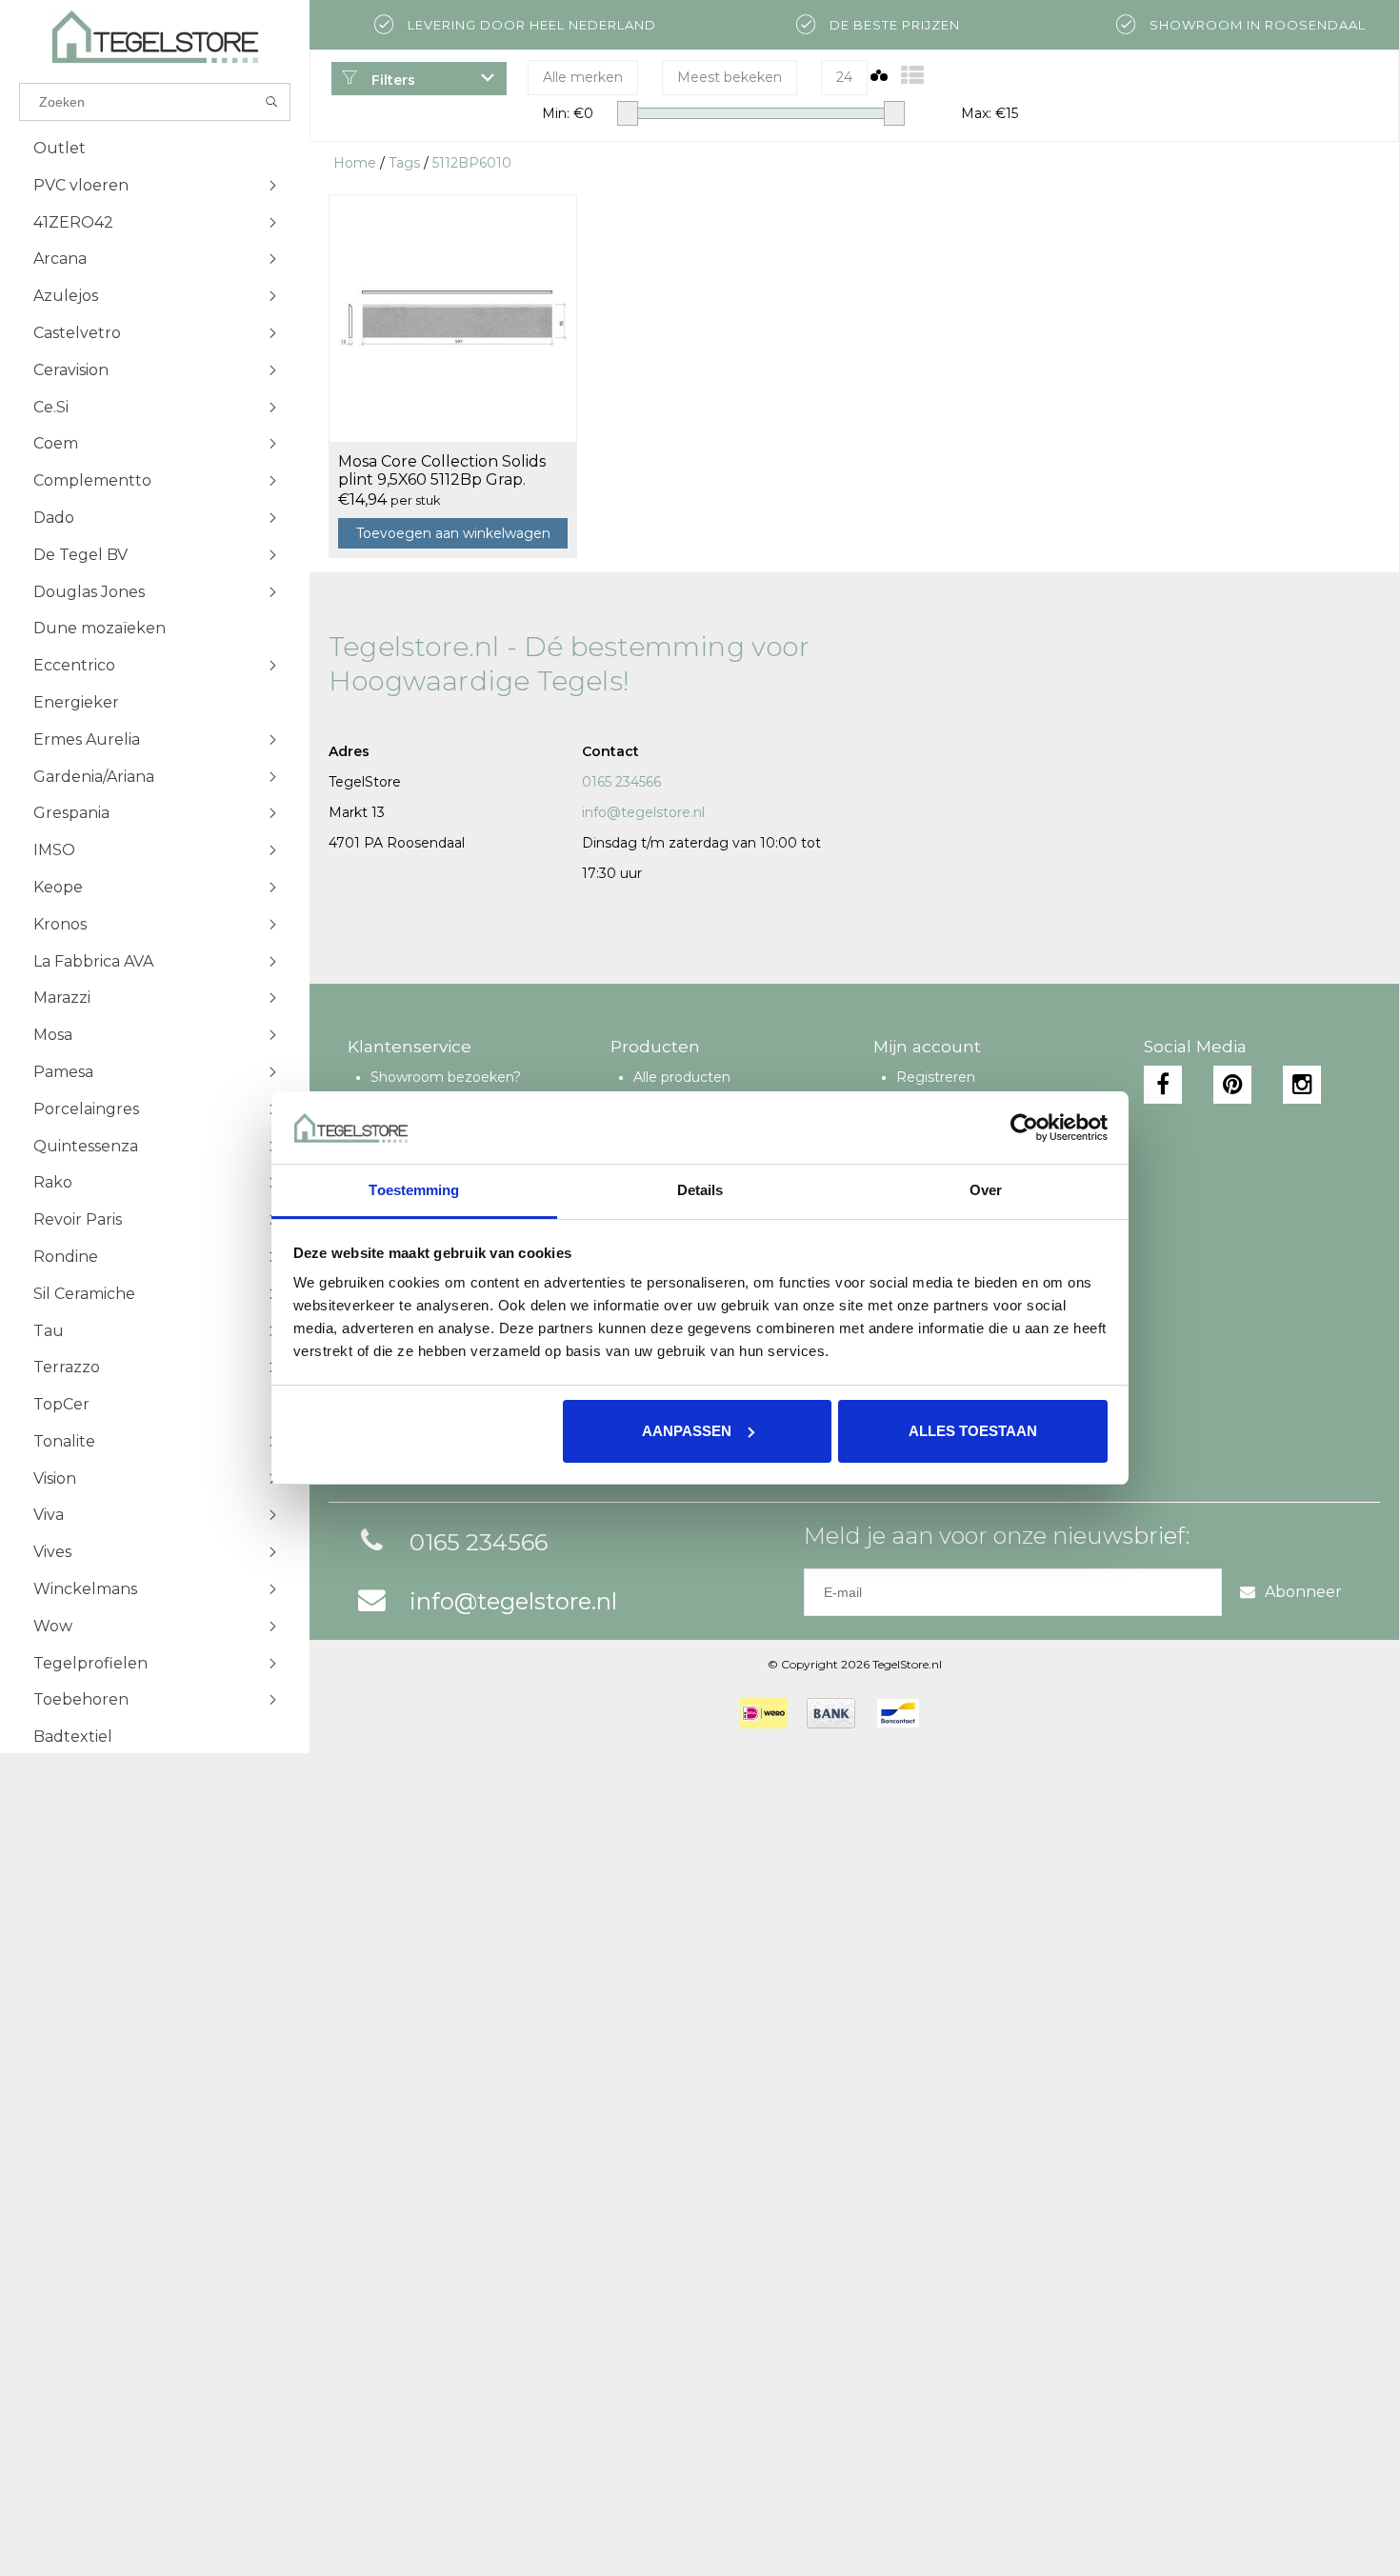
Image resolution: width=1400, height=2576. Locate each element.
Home (355, 163)
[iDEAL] (764, 1713)
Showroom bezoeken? (446, 1077)
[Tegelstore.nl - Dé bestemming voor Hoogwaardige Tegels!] (155, 37)
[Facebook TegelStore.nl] (1163, 1085)
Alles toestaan (973, 1431)
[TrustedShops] (950, 1713)
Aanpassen (687, 1431)
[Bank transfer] (831, 1713)
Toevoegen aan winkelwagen (453, 533)
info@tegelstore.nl (643, 812)
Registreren (936, 1077)
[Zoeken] (272, 102)
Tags (404, 163)
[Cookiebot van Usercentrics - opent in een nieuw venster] (1024, 1128)
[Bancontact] (898, 1713)
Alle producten (682, 1077)
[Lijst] (912, 76)
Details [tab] (700, 1190)
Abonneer (1303, 1592)
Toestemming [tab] (414, 1190)
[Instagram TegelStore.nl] (1302, 1085)
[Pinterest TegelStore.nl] (1232, 1085)
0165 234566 (621, 782)
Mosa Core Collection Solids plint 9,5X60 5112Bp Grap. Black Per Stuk (442, 471)
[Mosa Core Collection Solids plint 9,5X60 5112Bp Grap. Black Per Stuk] (453, 318)
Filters (391, 80)
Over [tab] (986, 1190)
